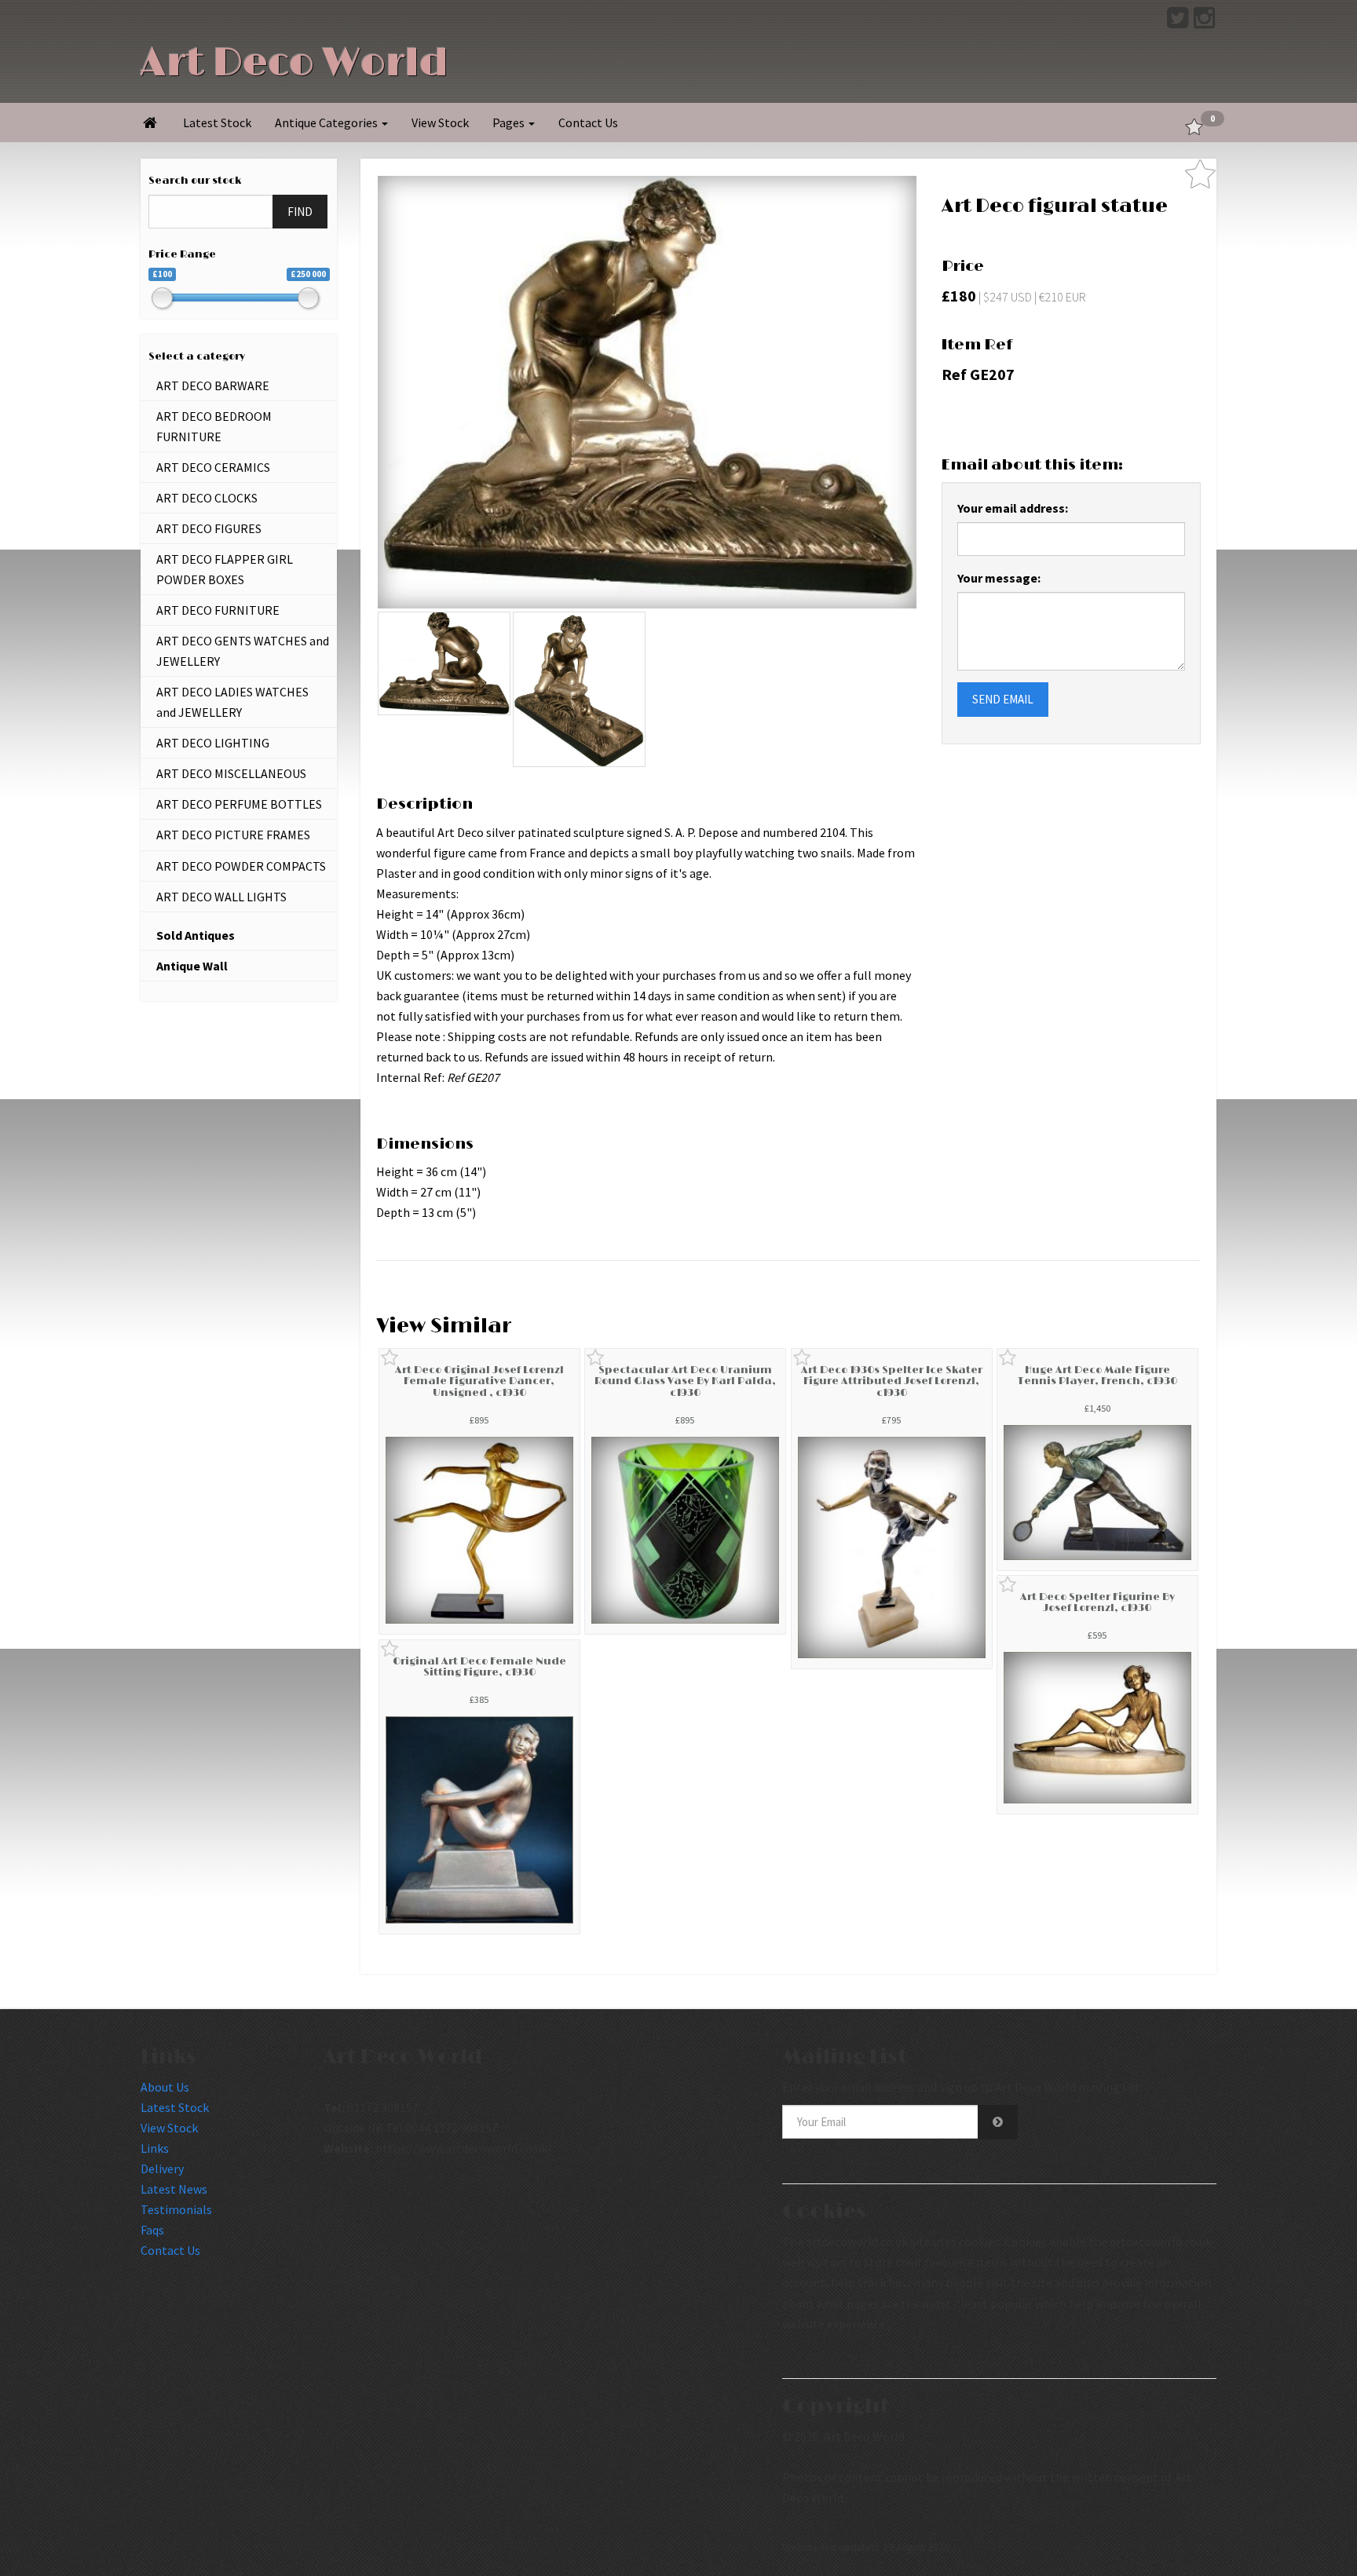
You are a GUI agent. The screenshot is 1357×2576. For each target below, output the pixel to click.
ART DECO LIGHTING (213, 743)
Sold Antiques (196, 935)
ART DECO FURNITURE (218, 610)
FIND (300, 212)
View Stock (440, 122)
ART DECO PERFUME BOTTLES (239, 804)
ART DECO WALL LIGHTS (221, 897)
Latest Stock (217, 122)
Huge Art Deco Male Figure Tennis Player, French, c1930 (1097, 1376)
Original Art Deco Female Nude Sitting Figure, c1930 (479, 1667)
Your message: (999, 578)
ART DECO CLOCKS (207, 498)
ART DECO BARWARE (213, 385)
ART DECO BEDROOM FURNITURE (214, 426)
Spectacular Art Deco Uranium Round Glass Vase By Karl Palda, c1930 (685, 1381)
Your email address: (1013, 508)
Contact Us (588, 122)
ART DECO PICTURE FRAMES (233, 835)
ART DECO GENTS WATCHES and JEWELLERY (243, 651)
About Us (165, 2087)
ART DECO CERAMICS (213, 467)
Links (155, 2148)
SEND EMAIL (1003, 699)
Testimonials (176, 2209)
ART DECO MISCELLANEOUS (231, 773)
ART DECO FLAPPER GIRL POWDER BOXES (225, 569)
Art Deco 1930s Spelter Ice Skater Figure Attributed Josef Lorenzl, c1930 (892, 1381)
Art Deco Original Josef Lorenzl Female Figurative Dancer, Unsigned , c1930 (479, 1381)
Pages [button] (510, 122)
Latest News (174, 2189)
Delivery (162, 2169)
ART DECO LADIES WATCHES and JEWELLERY (232, 702)
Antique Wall (192, 966)
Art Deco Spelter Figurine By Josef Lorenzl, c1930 (1097, 1602)
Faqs (152, 2230)
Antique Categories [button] (327, 122)
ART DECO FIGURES (209, 528)
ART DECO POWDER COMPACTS (241, 866)
